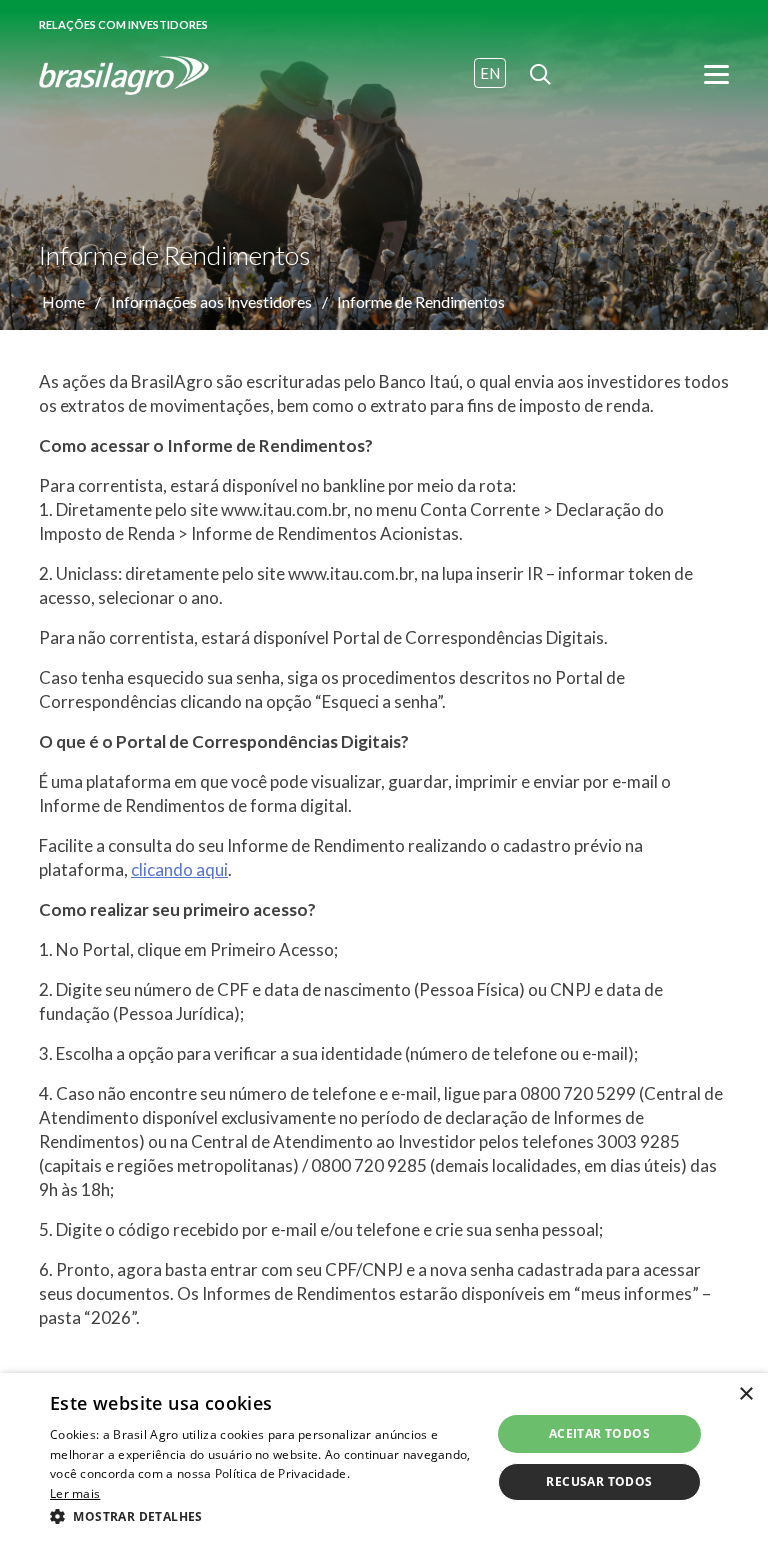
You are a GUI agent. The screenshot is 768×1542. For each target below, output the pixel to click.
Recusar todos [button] (599, 1481)
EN (490, 73)
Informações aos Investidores (211, 301)
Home (63, 301)
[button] (264, 1515)
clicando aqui (179, 869)
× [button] (745, 1394)
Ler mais (75, 1493)
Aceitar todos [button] (599, 1433)
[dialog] (384, 1457)
